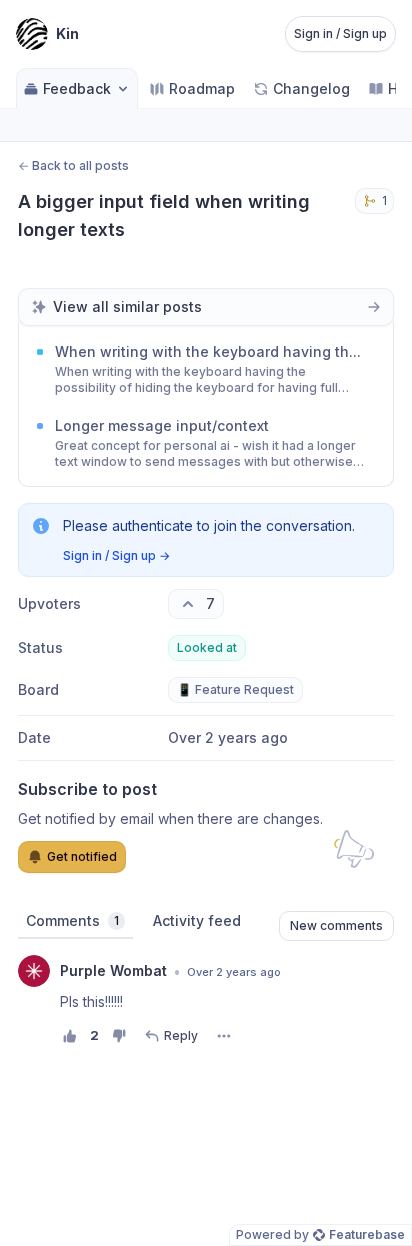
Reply (181, 1035)
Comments (72, 920)
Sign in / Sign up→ (116, 555)
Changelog (311, 88)
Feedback (77, 88)
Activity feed (197, 920)
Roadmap (202, 88)
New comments (336, 925)
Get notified (82, 856)
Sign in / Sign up (340, 33)
